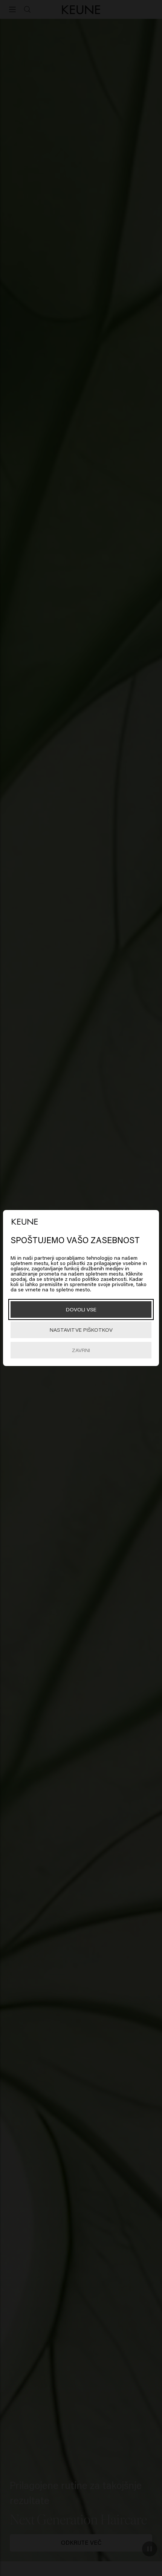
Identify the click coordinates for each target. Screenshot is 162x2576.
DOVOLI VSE (81, 1309)
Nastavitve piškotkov (81, 1330)
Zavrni (81, 1350)
